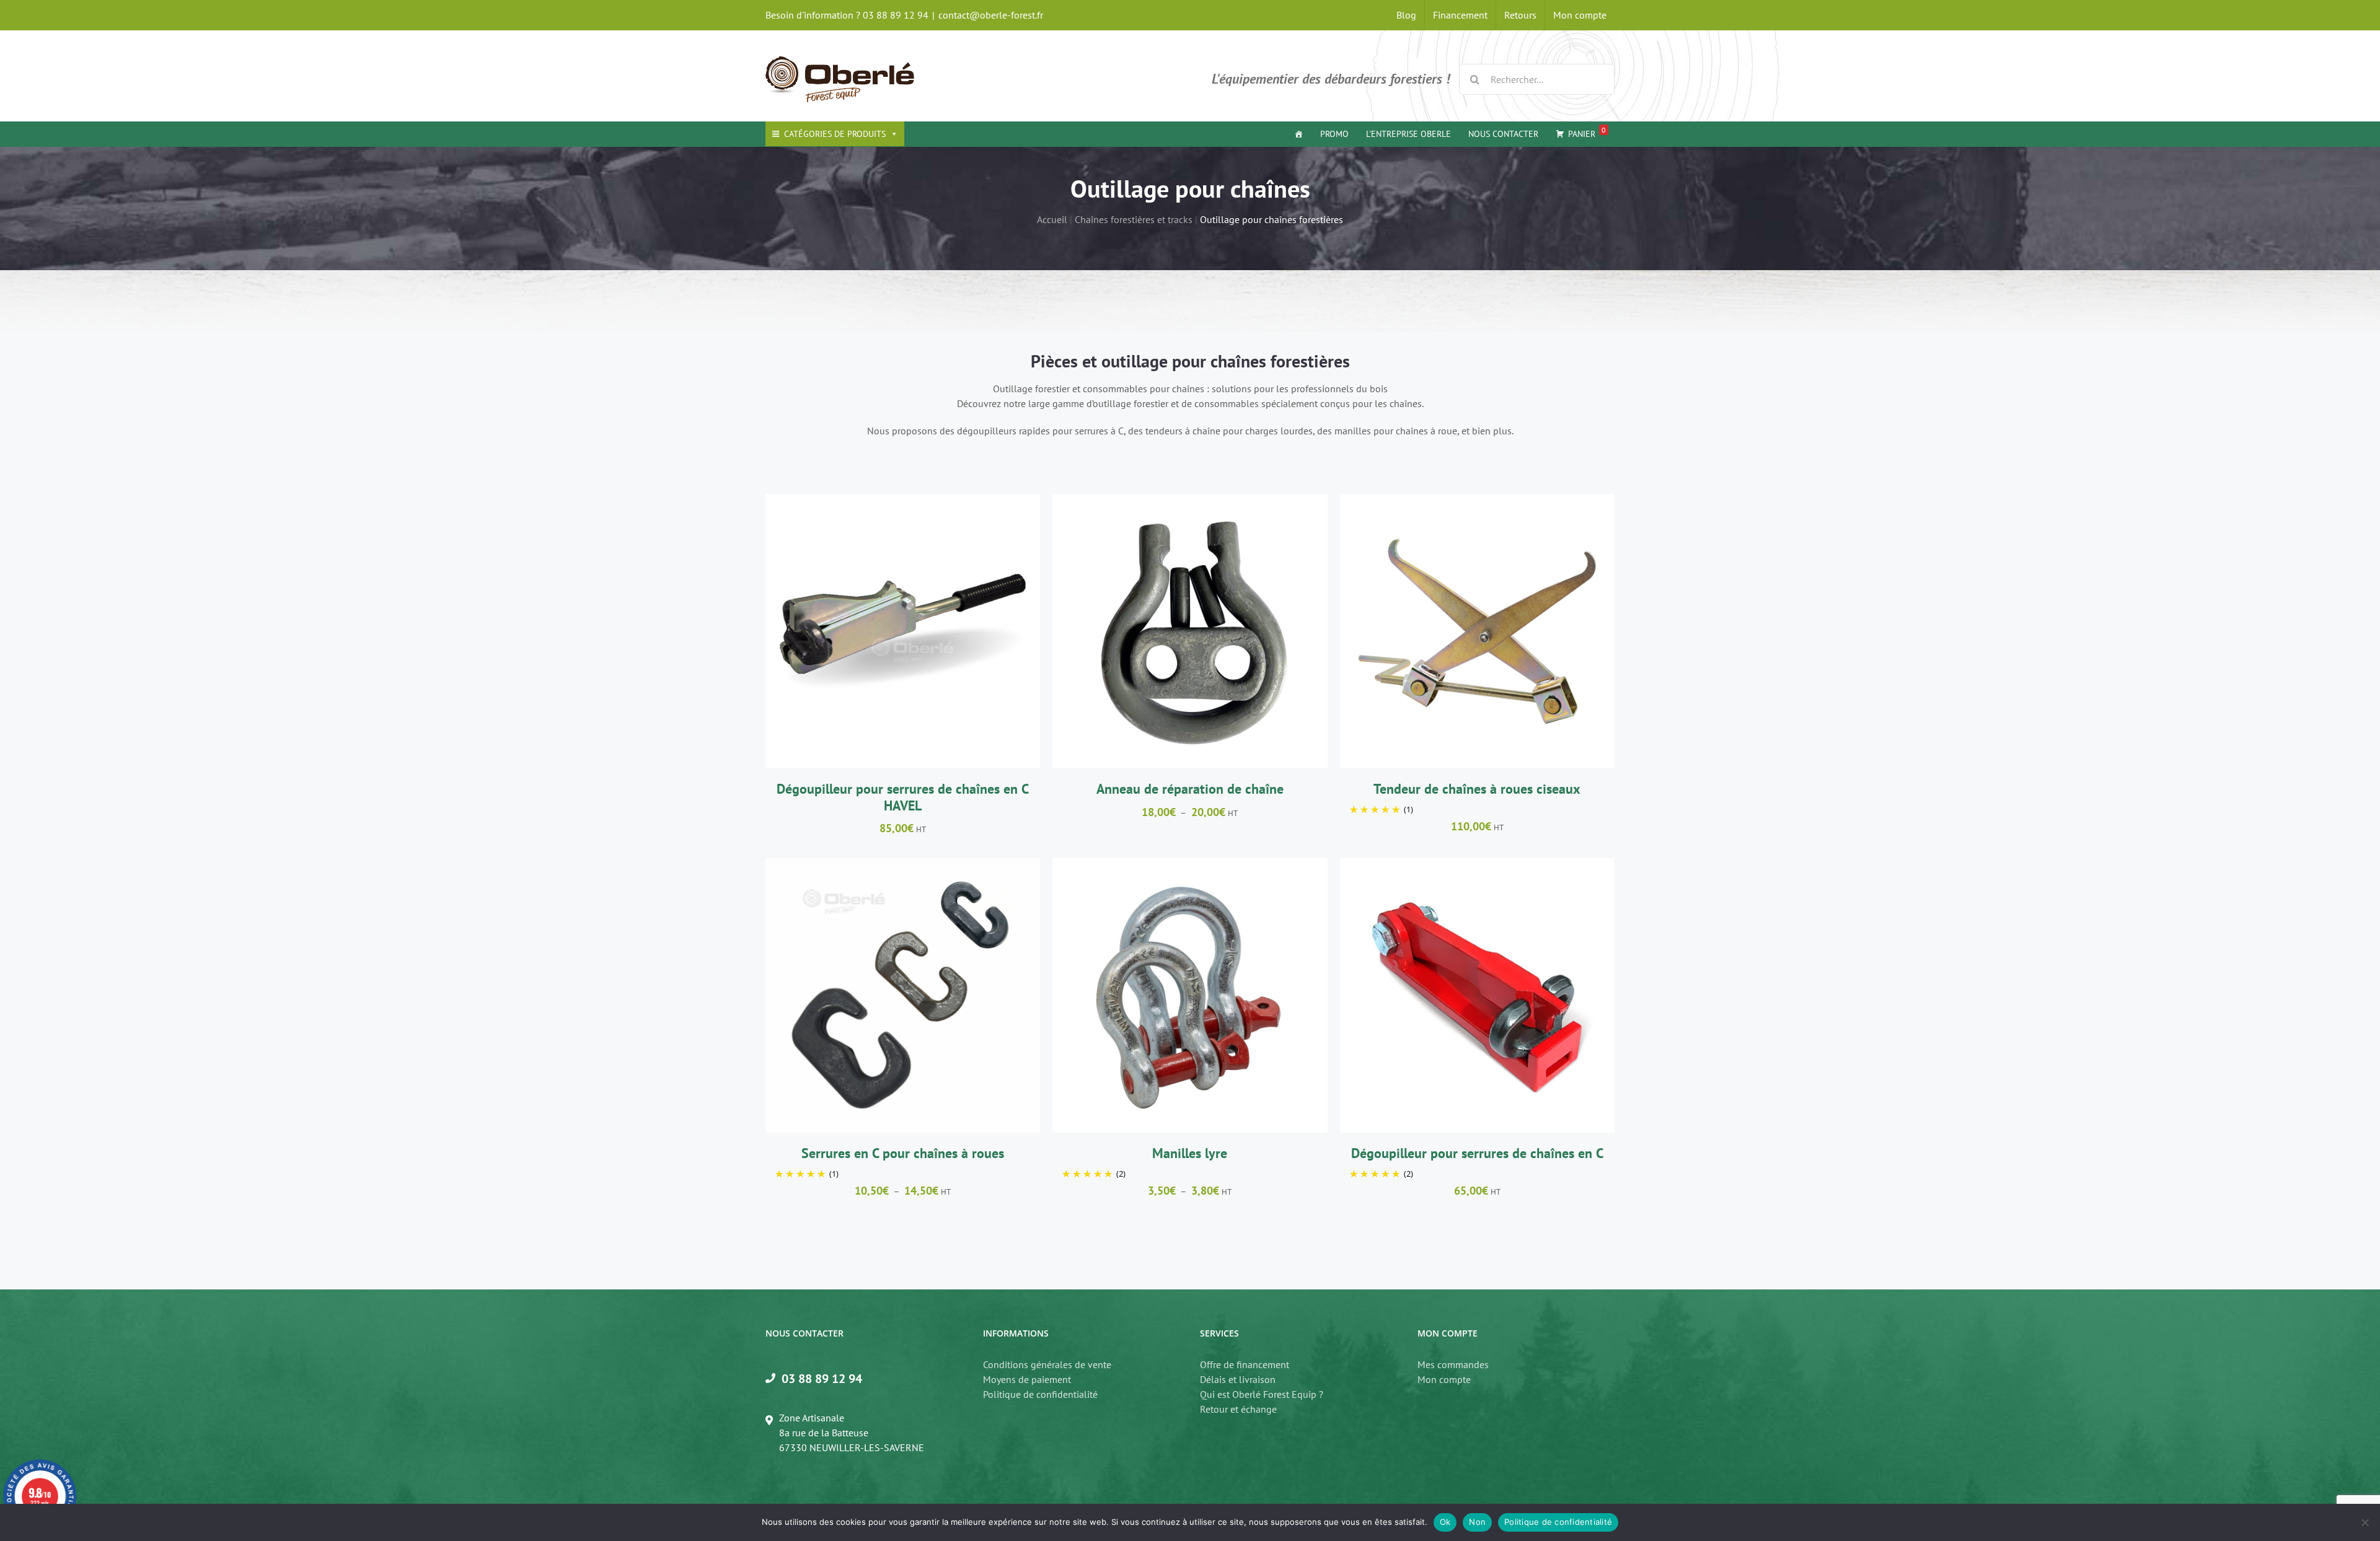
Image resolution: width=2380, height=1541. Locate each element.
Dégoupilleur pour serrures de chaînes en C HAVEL (903, 797)
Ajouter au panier (872, 633)
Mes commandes (1453, 1364)
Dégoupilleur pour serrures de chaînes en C (1477, 1153)
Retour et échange (1238, 1409)
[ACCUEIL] (1298, 134)
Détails (962, 633)
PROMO (1334, 134)
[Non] (2365, 1522)
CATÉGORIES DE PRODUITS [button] (835, 134)
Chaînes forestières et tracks (1134, 219)
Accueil (1052, 219)
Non (1477, 1522)
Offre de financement (1245, 1364)
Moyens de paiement (1027, 1379)
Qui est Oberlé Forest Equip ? (1262, 1394)
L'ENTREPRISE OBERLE (1408, 134)
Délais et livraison (1238, 1379)
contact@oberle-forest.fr (991, 15)
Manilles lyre (1190, 1153)
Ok (1445, 1522)
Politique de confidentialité (1040, 1394)
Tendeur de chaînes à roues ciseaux (1477, 789)
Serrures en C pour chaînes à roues (903, 1153)
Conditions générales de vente (1047, 1364)
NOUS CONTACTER (1503, 134)
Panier (1587, 132)
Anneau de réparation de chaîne (1190, 789)
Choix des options (1159, 633)
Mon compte (1444, 1379)
